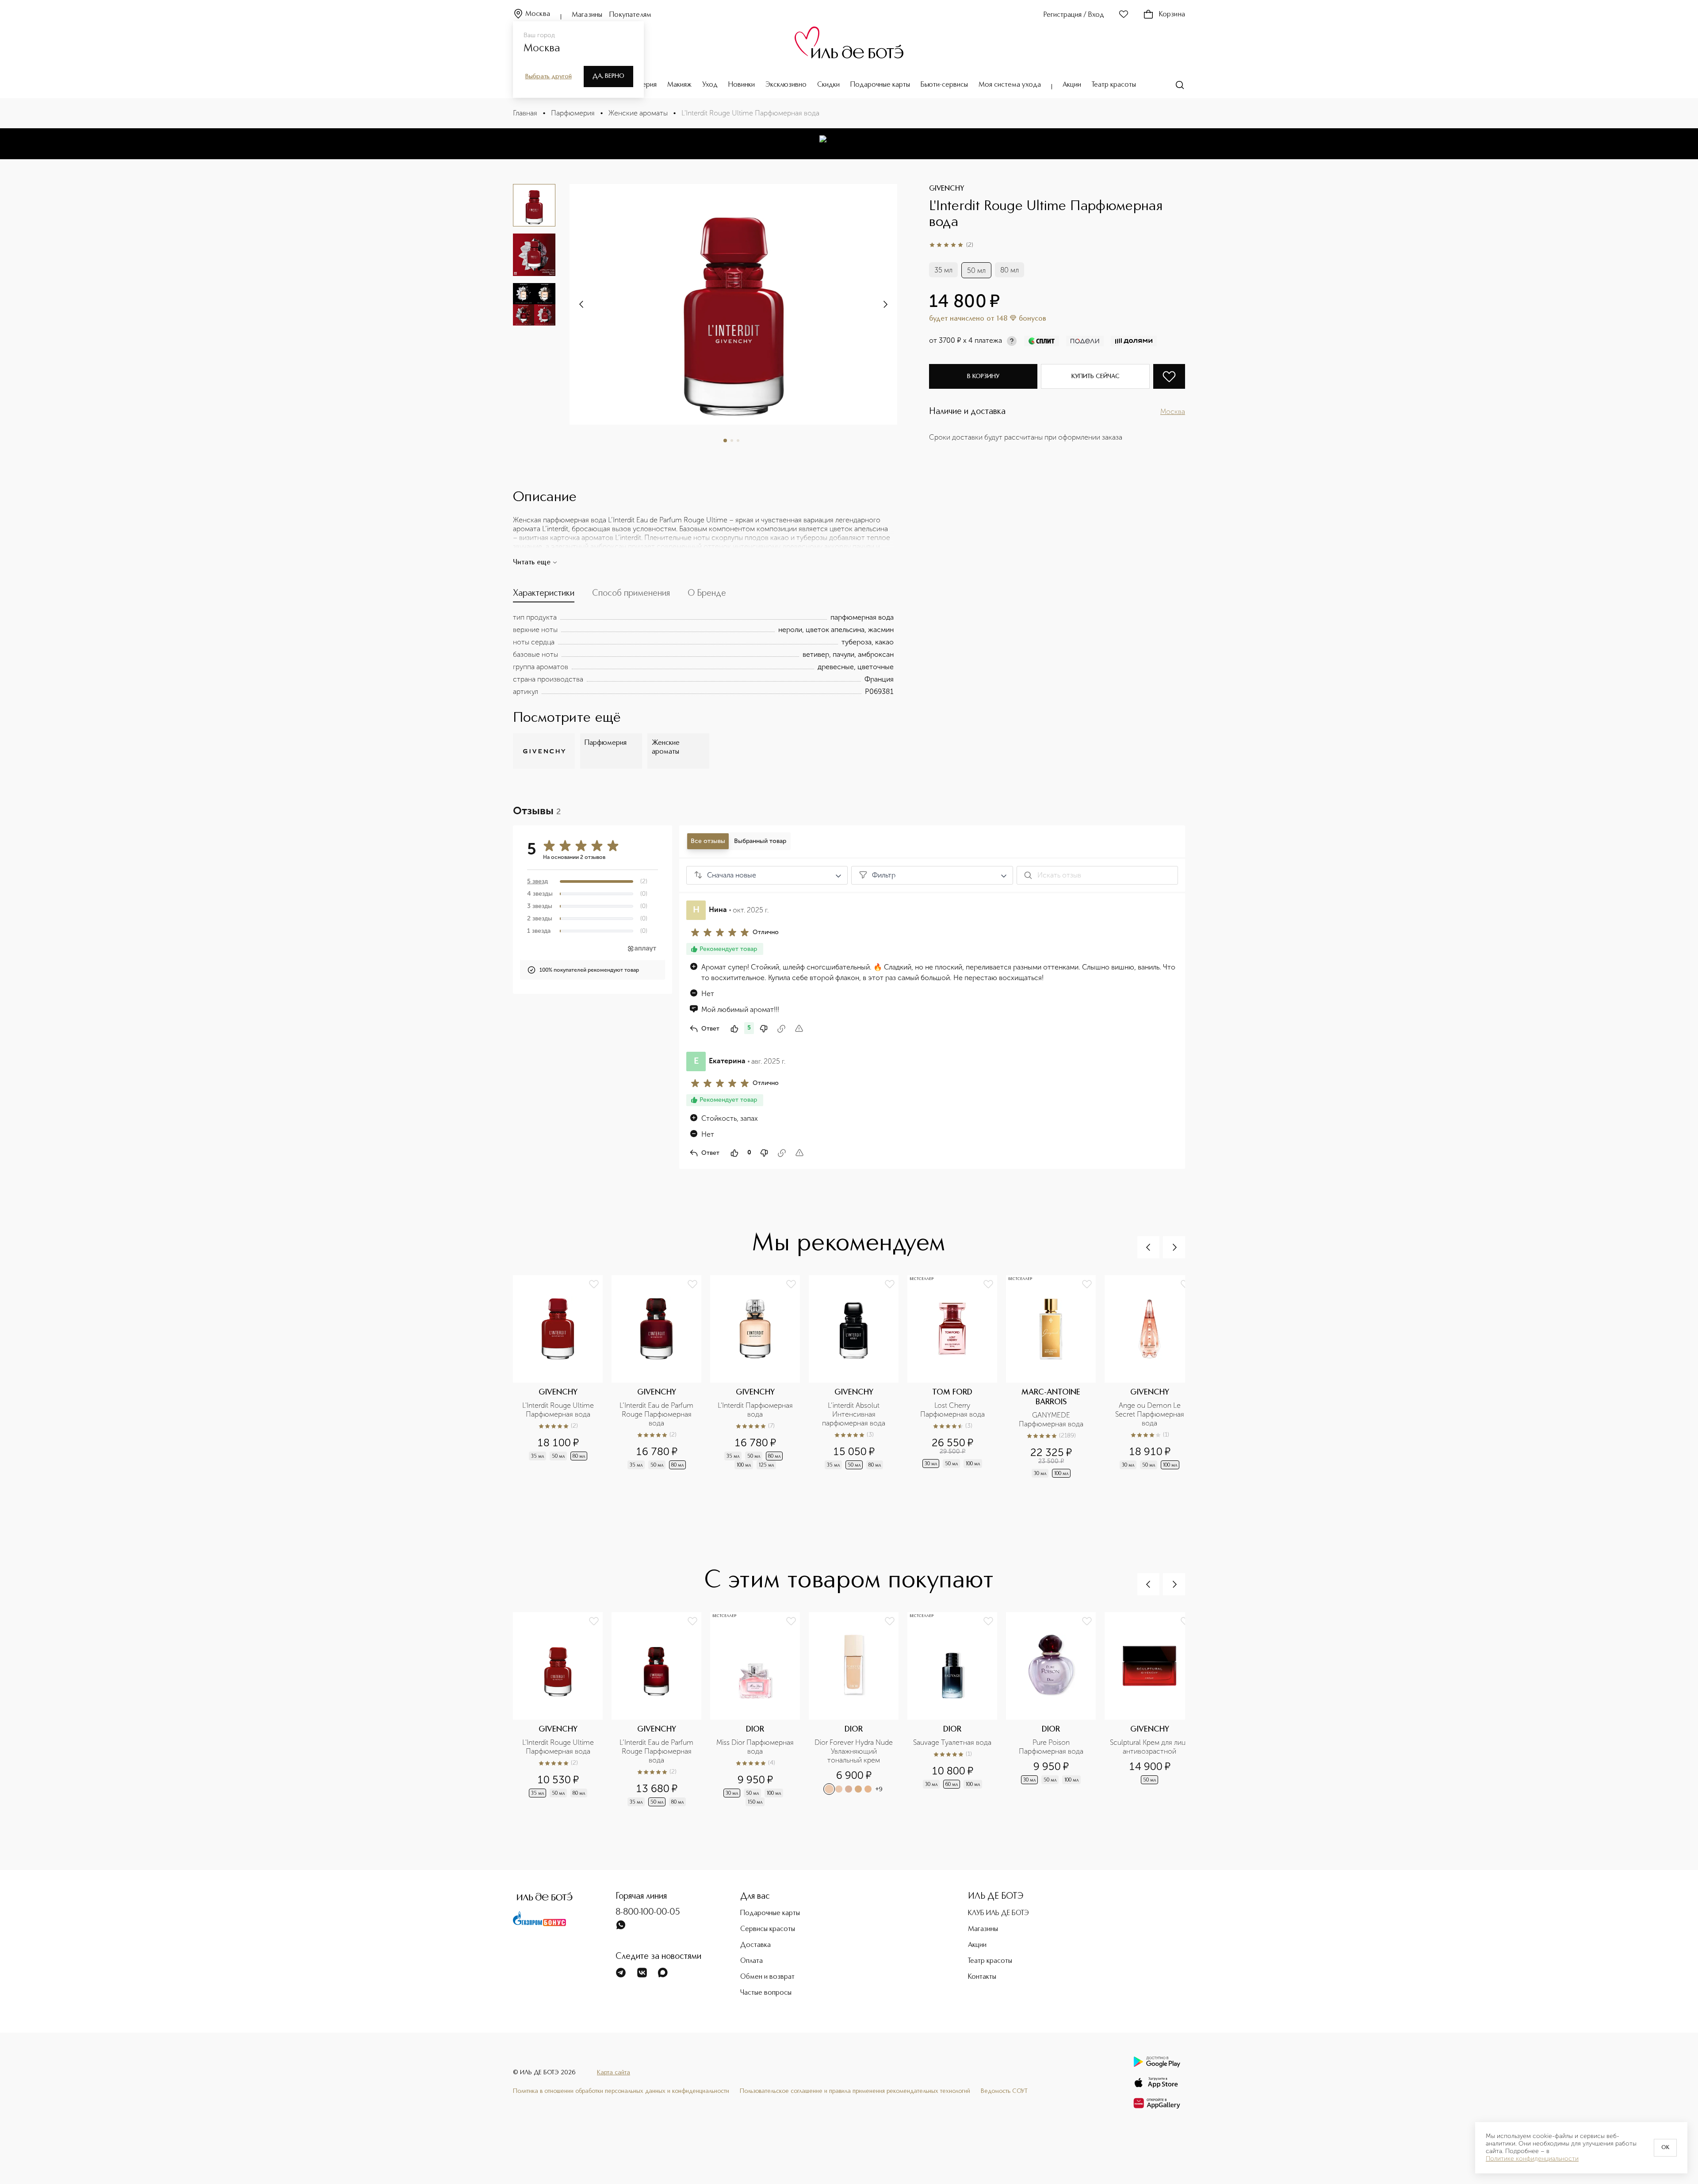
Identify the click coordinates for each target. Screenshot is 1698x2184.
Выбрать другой (549, 77)
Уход (710, 85)
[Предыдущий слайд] (1148, 1247)
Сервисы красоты (768, 1929)
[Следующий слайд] (582, 304)
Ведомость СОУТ (1004, 2091)
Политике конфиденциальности (1532, 2159)
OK (1665, 2148)
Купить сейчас (1096, 376)
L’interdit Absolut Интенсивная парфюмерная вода (854, 1414)
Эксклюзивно (786, 85)
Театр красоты (1114, 85)
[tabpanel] (703, 655)
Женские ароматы (638, 113)
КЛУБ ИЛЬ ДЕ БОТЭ (998, 1913)
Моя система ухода (1010, 85)
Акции (1072, 85)
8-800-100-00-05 (648, 1912)
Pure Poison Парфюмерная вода (1051, 1747)
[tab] (544, 595)
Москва (538, 14)
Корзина (1172, 15)
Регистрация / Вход (1074, 15)
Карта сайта (614, 2073)
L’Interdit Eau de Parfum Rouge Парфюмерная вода (657, 1414)
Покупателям (630, 15)
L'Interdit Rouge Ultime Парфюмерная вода (559, 1410)
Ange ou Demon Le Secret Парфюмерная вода (1151, 1414)
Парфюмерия (573, 113)
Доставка (755, 1945)
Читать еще (532, 563)
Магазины (587, 15)
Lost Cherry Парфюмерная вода (952, 1410)
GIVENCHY (947, 189)
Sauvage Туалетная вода (952, 1742)
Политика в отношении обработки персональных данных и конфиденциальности (621, 2091)
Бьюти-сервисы (944, 85)
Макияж (679, 85)
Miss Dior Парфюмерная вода (755, 1747)
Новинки (742, 85)
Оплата (751, 1961)
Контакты (982, 1977)
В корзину (983, 376)
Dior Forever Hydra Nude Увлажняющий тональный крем (854, 1751)
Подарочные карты (880, 85)
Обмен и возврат (767, 1977)
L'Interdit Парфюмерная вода (756, 1410)
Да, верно (608, 76)
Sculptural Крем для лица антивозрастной (1149, 1747)
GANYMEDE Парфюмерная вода (1051, 1420)
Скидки (828, 85)
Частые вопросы (766, 1993)
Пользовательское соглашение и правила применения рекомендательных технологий (855, 2091)
